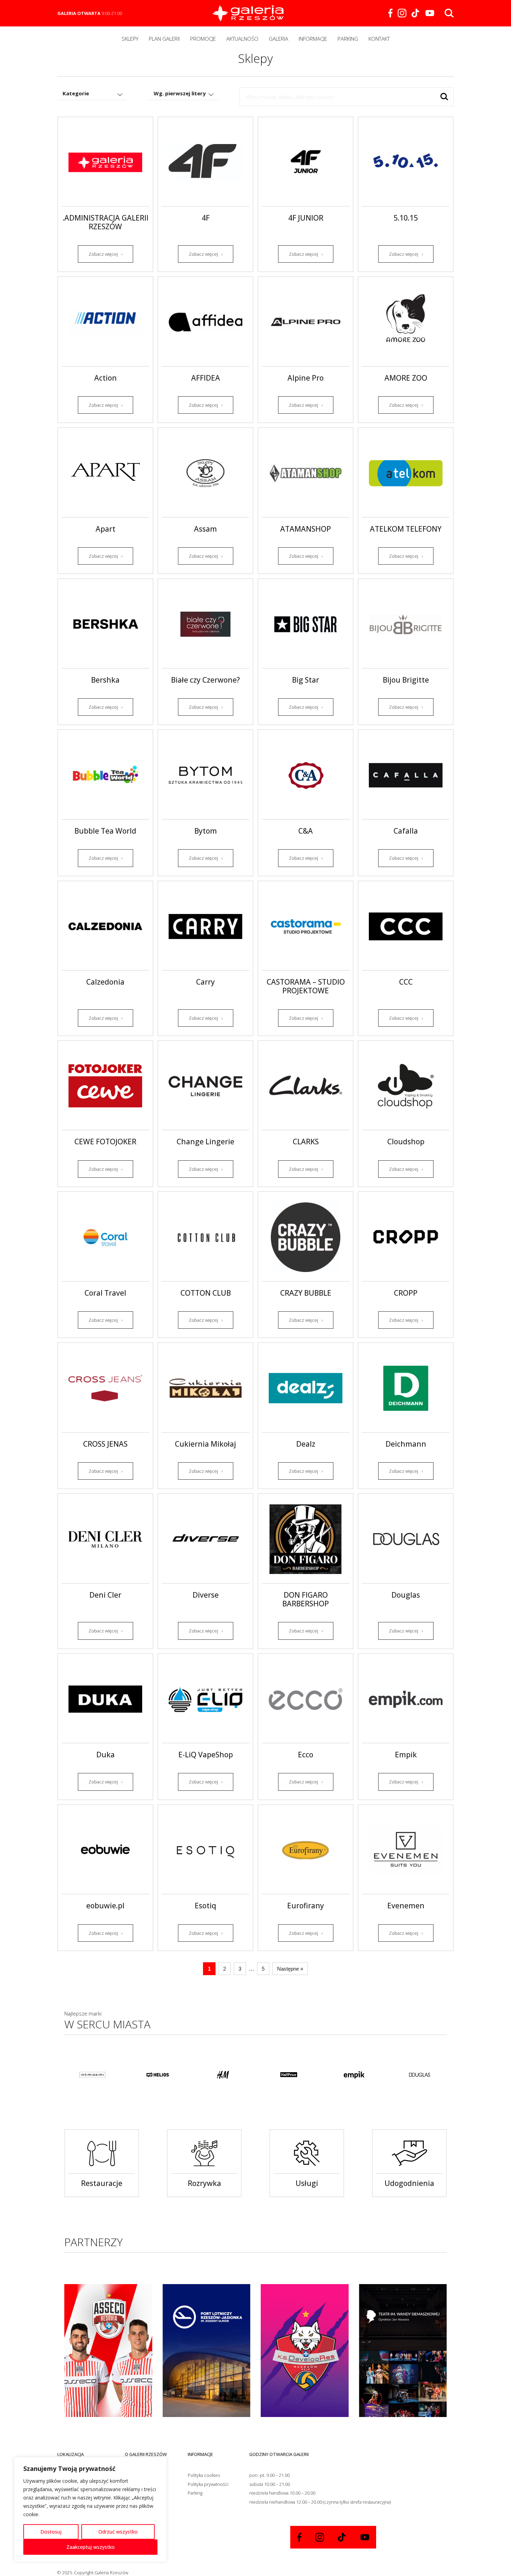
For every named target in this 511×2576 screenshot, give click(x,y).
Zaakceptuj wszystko (91, 2547)
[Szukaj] (444, 97)
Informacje (313, 39)
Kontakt (379, 39)
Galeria (278, 39)
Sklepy (130, 39)
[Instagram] (402, 13)
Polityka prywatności (208, 2484)
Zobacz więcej (103, 254)
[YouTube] (430, 13)
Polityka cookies (204, 2475)
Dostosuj (51, 2532)
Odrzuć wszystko (118, 2532)
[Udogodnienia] (409, 2154)
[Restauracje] (102, 2154)
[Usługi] (307, 2154)
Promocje (203, 39)
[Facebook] (390, 13)
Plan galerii (164, 39)
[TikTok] (416, 13)
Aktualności (242, 39)
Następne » (290, 1969)
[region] (90, 2510)
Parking (348, 39)
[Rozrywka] (204, 2154)
